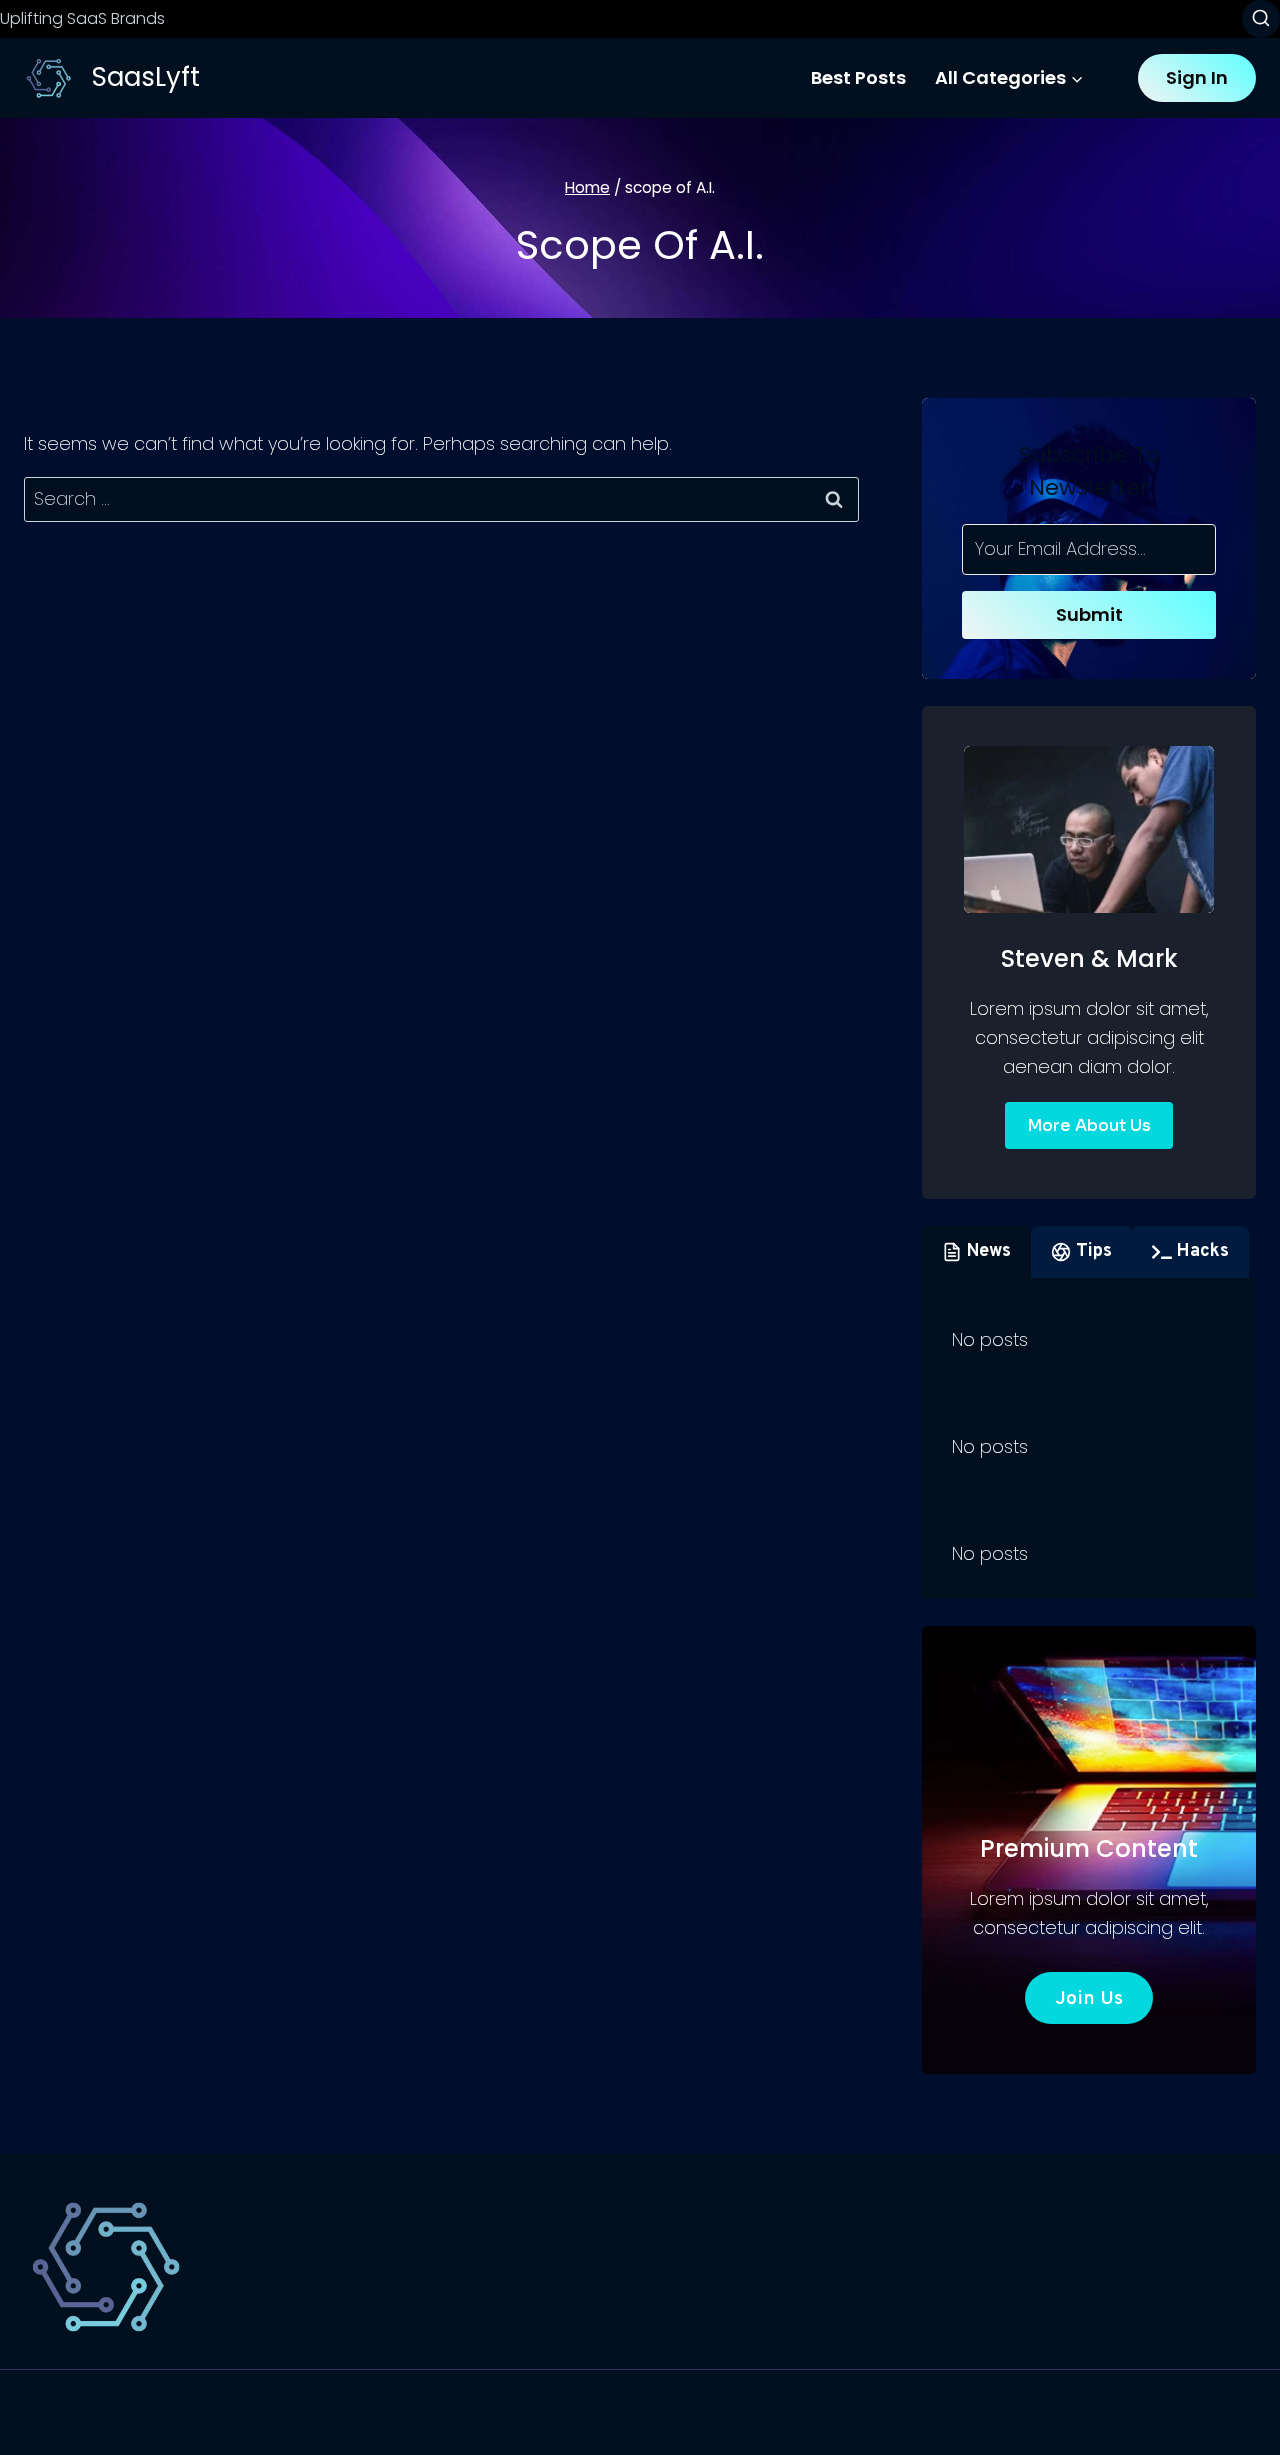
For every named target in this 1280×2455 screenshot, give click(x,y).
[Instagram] (1238, 2413)
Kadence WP (426, 2411)
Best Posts (858, 77)
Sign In (1197, 77)
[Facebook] (1152, 2413)
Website (1080, 2261)
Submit (1089, 614)
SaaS (851, 2261)
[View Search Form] (1261, 19)
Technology (959, 2261)
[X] (1195, 2413)
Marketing (1194, 2261)
